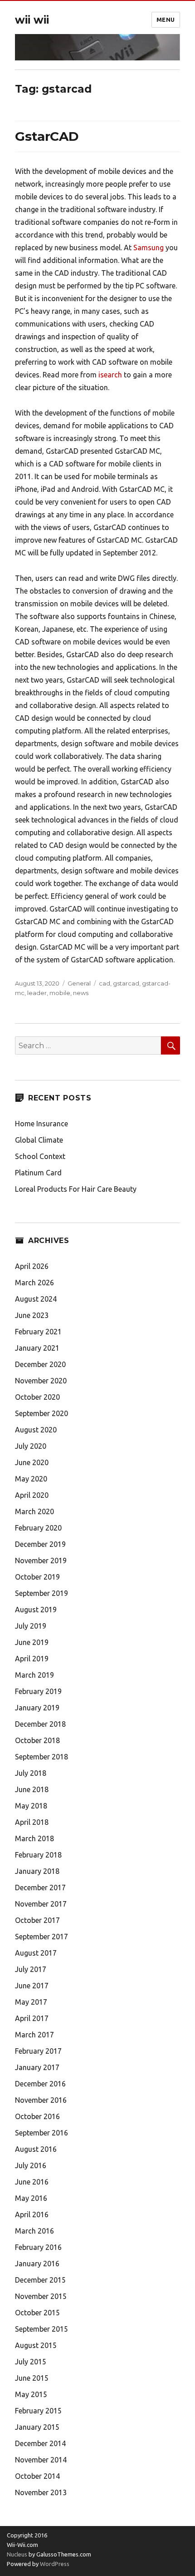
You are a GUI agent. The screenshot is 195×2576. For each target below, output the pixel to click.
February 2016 (38, 2247)
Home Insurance (41, 1124)
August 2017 (36, 1953)
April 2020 (32, 1495)
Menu (166, 20)
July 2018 (31, 1773)
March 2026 (34, 1283)
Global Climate (39, 1140)
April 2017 (32, 2018)
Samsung (149, 248)
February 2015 (38, 2411)
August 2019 (36, 1610)
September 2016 (41, 2133)
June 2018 (32, 1789)
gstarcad (126, 983)
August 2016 (36, 2149)
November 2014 (41, 2460)
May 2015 (31, 2394)
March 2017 (34, 2035)
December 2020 (40, 1364)
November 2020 (41, 1381)
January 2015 (37, 2427)
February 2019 (38, 1691)
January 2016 (37, 2264)
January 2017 (37, 2067)
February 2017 (38, 2051)
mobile (60, 993)
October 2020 (37, 1397)
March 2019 (34, 1675)
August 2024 (36, 1299)
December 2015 (40, 2280)
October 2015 (37, 2313)
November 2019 (41, 1560)
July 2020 (31, 1446)
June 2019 (32, 1642)
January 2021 (37, 1348)
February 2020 (38, 1528)
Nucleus (17, 2554)
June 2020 (32, 1462)
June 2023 (32, 1315)
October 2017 (37, 1920)
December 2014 (40, 2443)
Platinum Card (38, 1173)
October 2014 (37, 2476)
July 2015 (31, 2362)
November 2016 (41, 2100)
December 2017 (40, 1887)
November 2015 (41, 2296)
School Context (40, 1156)
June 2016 (32, 2182)
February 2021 (38, 1332)
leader (37, 993)
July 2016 (31, 2165)
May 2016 (31, 2198)
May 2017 (31, 2002)
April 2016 (32, 2214)
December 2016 (40, 2084)
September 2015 (41, 2329)
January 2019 (37, 1708)
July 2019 (31, 1626)
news (81, 993)
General (79, 983)
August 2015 (36, 2345)
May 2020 (31, 1479)
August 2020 (36, 1430)
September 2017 (41, 1937)
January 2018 (37, 1871)
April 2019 (32, 1659)
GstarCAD (47, 136)
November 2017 (41, 1904)
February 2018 (38, 1855)
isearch (110, 375)
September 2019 (41, 1593)
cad (105, 983)
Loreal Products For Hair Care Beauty (76, 1189)
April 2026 (32, 1266)
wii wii (32, 20)
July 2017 (31, 1969)
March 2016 (34, 2231)
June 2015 (32, 2378)
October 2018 (37, 1740)
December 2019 (40, 1544)
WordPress (54, 2564)
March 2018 (34, 1838)
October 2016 (37, 2116)
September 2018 (41, 1757)
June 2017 (32, 1986)
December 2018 (40, 1724)
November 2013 (41, 2492)
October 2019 (37, 1577)
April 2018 (32, 1822)
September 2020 (41, 1413)
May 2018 (31, 1806)
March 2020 (34, 1511)
